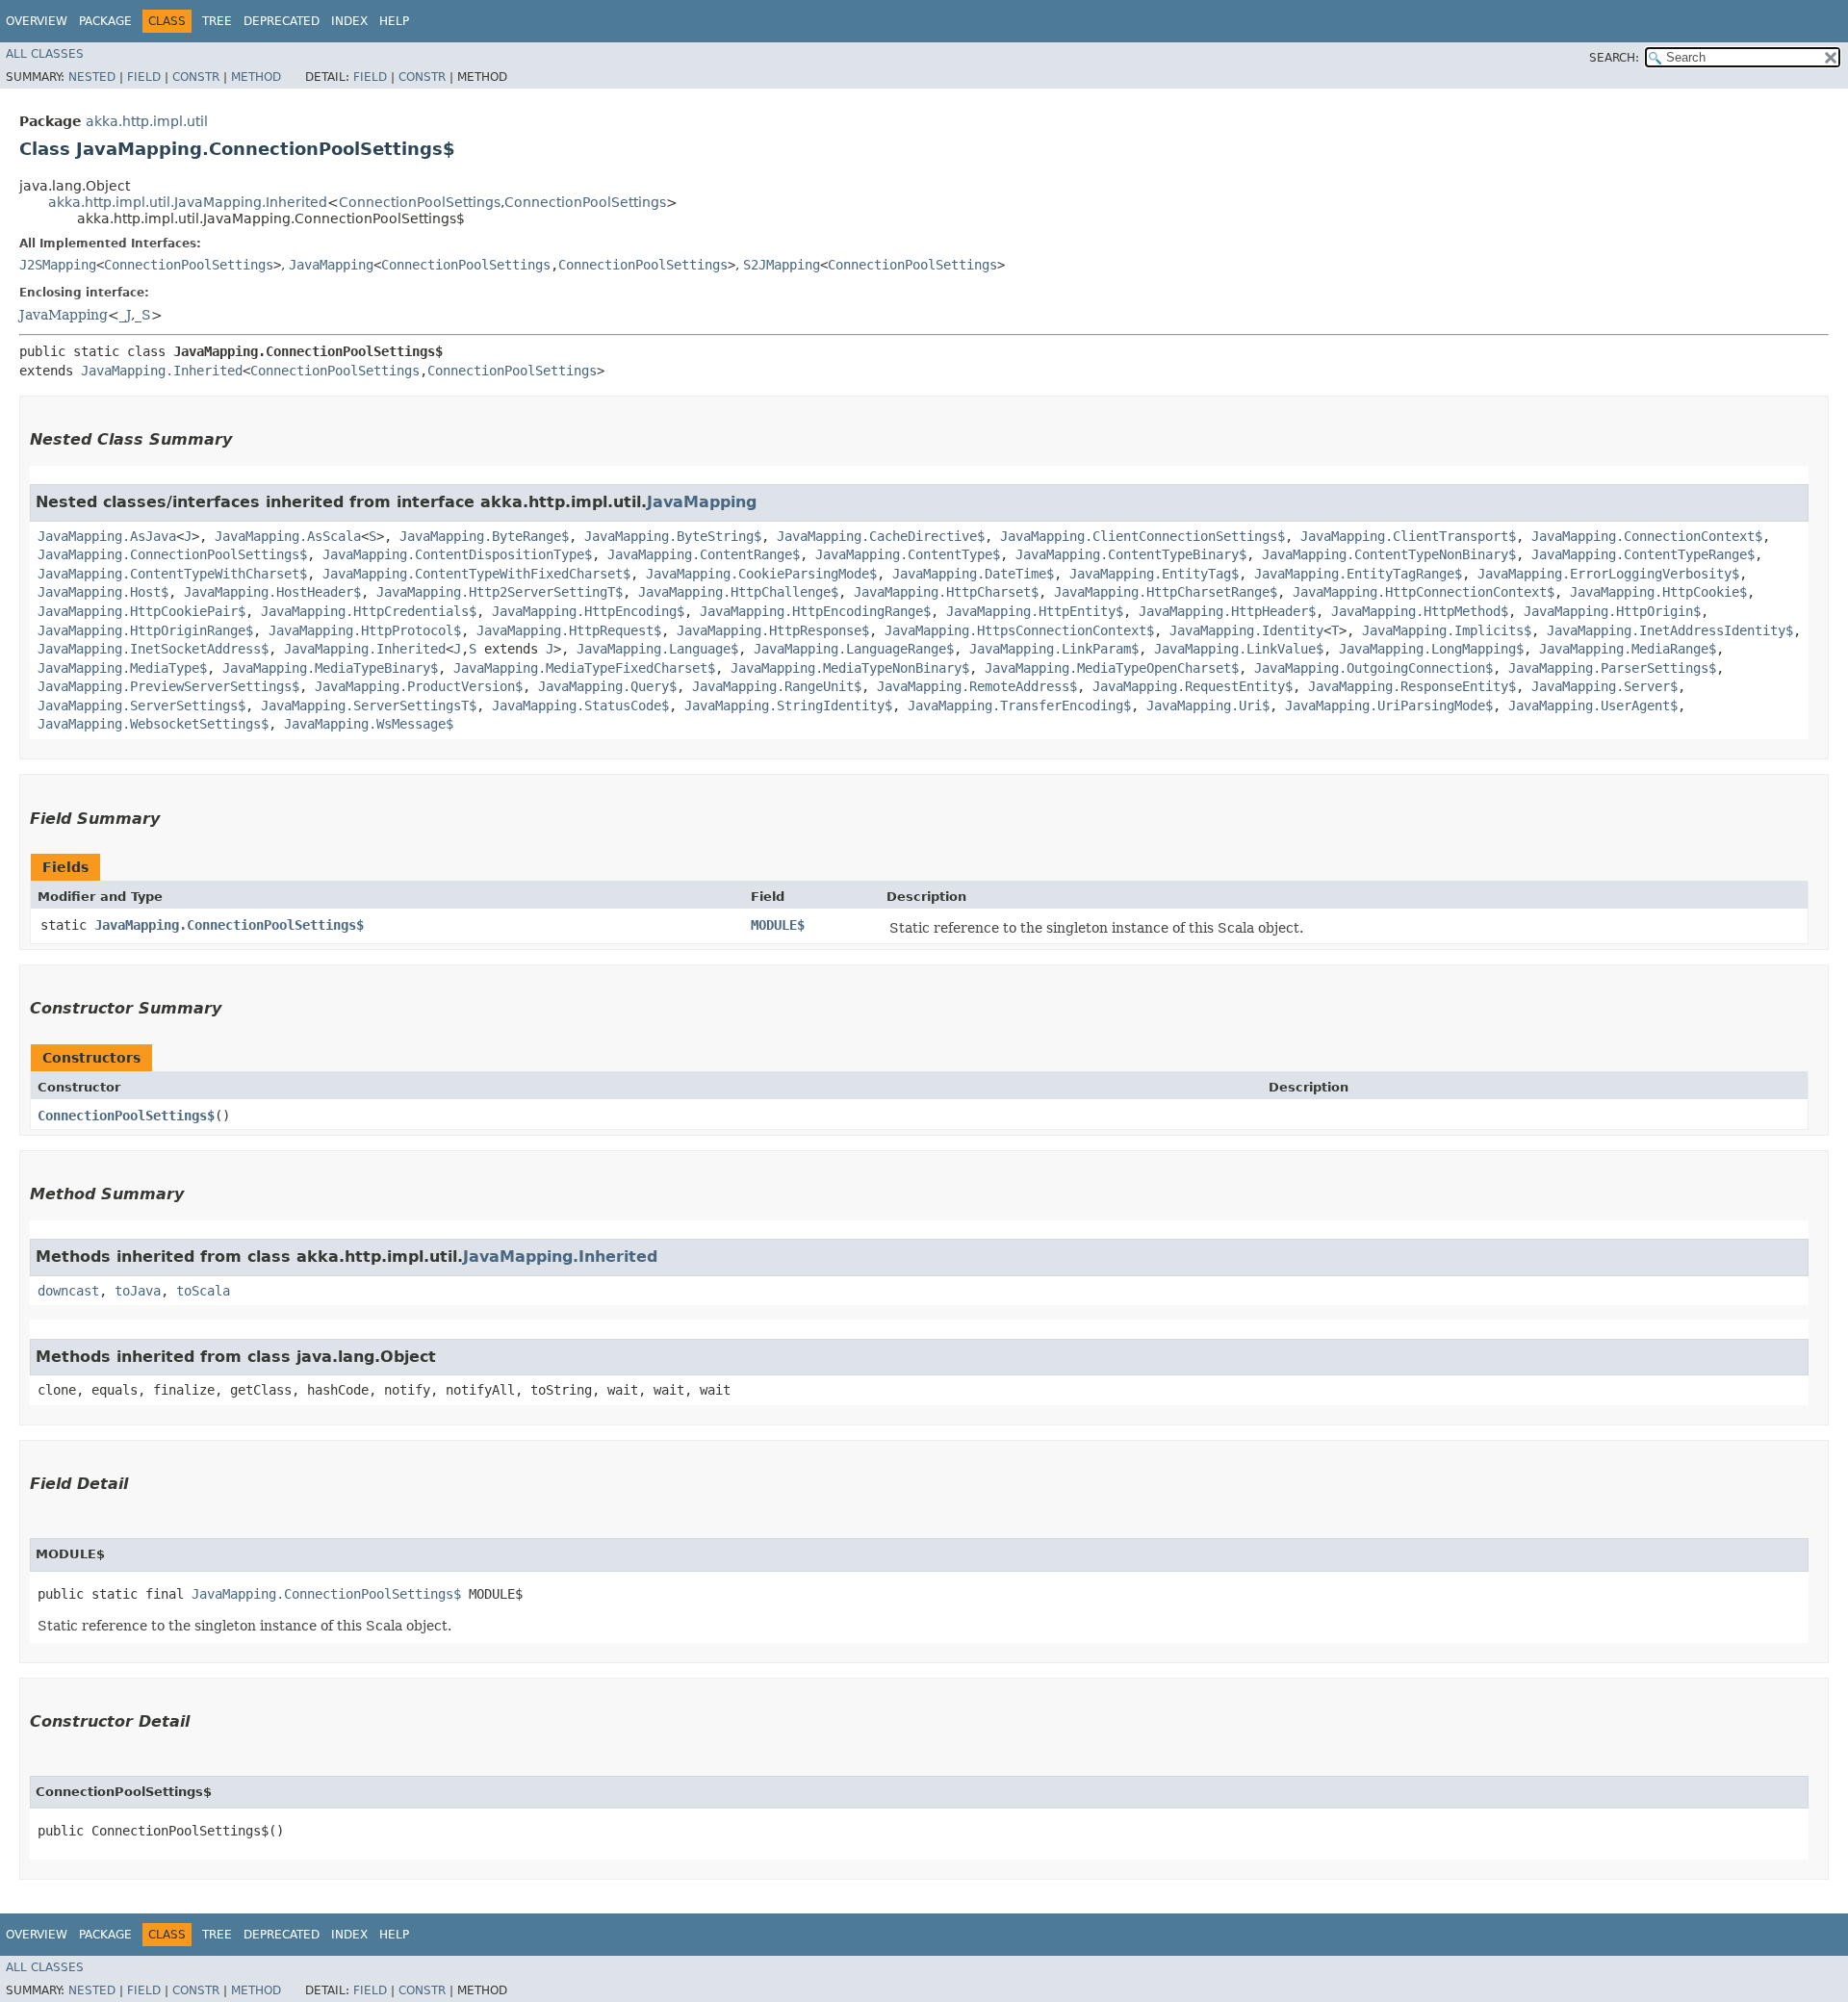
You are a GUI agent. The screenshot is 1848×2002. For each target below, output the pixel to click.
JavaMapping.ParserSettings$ (1612, 668)
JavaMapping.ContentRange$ (704, 554)
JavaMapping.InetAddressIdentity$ (1670, 630)
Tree (217, 21)
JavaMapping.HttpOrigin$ (1612, 611)
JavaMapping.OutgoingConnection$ (1373, 668)
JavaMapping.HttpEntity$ (1035, 611)
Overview (37, 21)
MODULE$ (778, 925)
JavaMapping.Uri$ (1208, 706)
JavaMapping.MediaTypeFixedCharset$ (584, 668)
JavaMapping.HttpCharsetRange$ (1166, 592)
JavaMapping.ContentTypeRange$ (1643, 554)
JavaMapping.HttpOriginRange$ (145, 630)
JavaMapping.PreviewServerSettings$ (168, 686)
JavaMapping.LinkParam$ (1054, 649)
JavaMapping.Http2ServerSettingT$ (500, 592)
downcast (68, 1291)
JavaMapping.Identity (1246, 630)
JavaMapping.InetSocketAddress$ (153, 649)
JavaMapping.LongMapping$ (1431, 649)
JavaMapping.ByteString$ (673, 536)
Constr (196, 77)
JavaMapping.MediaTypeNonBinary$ (850, 668)
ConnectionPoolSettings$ (126, 1116)
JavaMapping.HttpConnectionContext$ (1424, 592)
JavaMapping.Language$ (657, 649)
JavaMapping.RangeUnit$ (777, 686)
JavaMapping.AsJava (107, 536)
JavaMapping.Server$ (1604, 686)
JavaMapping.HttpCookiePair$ (141, 611)
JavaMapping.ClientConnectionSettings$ (1142, 536)
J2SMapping (58, 265)
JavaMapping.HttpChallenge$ (738, 592)
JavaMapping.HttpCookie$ (1658, 592)
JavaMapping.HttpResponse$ (773, 630)
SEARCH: (1614, 58)
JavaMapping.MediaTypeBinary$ (330, 668)
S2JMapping (782, 265)
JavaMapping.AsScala (288, 536)
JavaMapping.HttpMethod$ (1420, 611)
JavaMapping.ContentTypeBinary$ (1131, 554)
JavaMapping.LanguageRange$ (854, 649)
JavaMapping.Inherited (162, 371)
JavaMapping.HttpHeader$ (1227, 611)
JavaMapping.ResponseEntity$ (1412, 686)
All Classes (45, 54)
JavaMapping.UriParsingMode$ (1389, 706)
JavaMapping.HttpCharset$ (946, 592)
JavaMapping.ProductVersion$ (419, 686)
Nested (92, 77)
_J (125, 315)
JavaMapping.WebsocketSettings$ (153, 724)
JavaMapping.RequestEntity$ (1193, 686)
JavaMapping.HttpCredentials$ (369, 611)
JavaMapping (331, 265)
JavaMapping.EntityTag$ (1154, 574)
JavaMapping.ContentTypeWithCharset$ (172, 574)
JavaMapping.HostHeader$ (272, 592)
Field (144, 77)
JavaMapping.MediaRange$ (1628, 649)
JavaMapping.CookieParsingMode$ (761, 574)
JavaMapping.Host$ (103, 592)
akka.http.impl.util (147, 121)
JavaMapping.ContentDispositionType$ (457, 554)
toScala (203, 1291)
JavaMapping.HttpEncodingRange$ (815, 611)
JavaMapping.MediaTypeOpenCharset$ (1112, 668)
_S (143, 315)
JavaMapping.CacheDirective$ (881, 536)
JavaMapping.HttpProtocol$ (365, 630)
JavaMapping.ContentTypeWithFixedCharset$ (476, 574)
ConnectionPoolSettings (420, 202)
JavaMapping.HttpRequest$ (569, 630)
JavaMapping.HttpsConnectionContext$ (1019, 630)
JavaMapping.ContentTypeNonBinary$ (1389, 554)
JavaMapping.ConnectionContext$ (1647, 536)
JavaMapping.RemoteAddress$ (977, 686)
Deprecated (282, 21)
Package (105, 21)
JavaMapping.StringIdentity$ (788, 706)
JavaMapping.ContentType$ (908, 554)
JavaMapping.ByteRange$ (484, 536)
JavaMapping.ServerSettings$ (141, 706)
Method (256, 77)
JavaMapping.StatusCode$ (580, 706)
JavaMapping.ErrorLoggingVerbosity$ (1608, 574)
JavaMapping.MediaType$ (122, 668)
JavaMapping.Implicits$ (1447, 630)
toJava (138, 1291)
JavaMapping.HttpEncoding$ (588, 611)
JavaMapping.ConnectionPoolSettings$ (172, 554)
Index (349, 21)
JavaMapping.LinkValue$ (1239, 649)
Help (394, 21)
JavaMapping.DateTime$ (973, 574)
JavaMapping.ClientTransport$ (1408, 536)
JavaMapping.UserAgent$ (1593, 706)
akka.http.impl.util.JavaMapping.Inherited (188, 202)
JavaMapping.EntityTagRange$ (1358, 574)
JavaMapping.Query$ (607, 686)
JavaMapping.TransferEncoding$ (1019, 706)
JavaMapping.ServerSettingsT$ (369, 706)
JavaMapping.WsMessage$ (369, 724)
